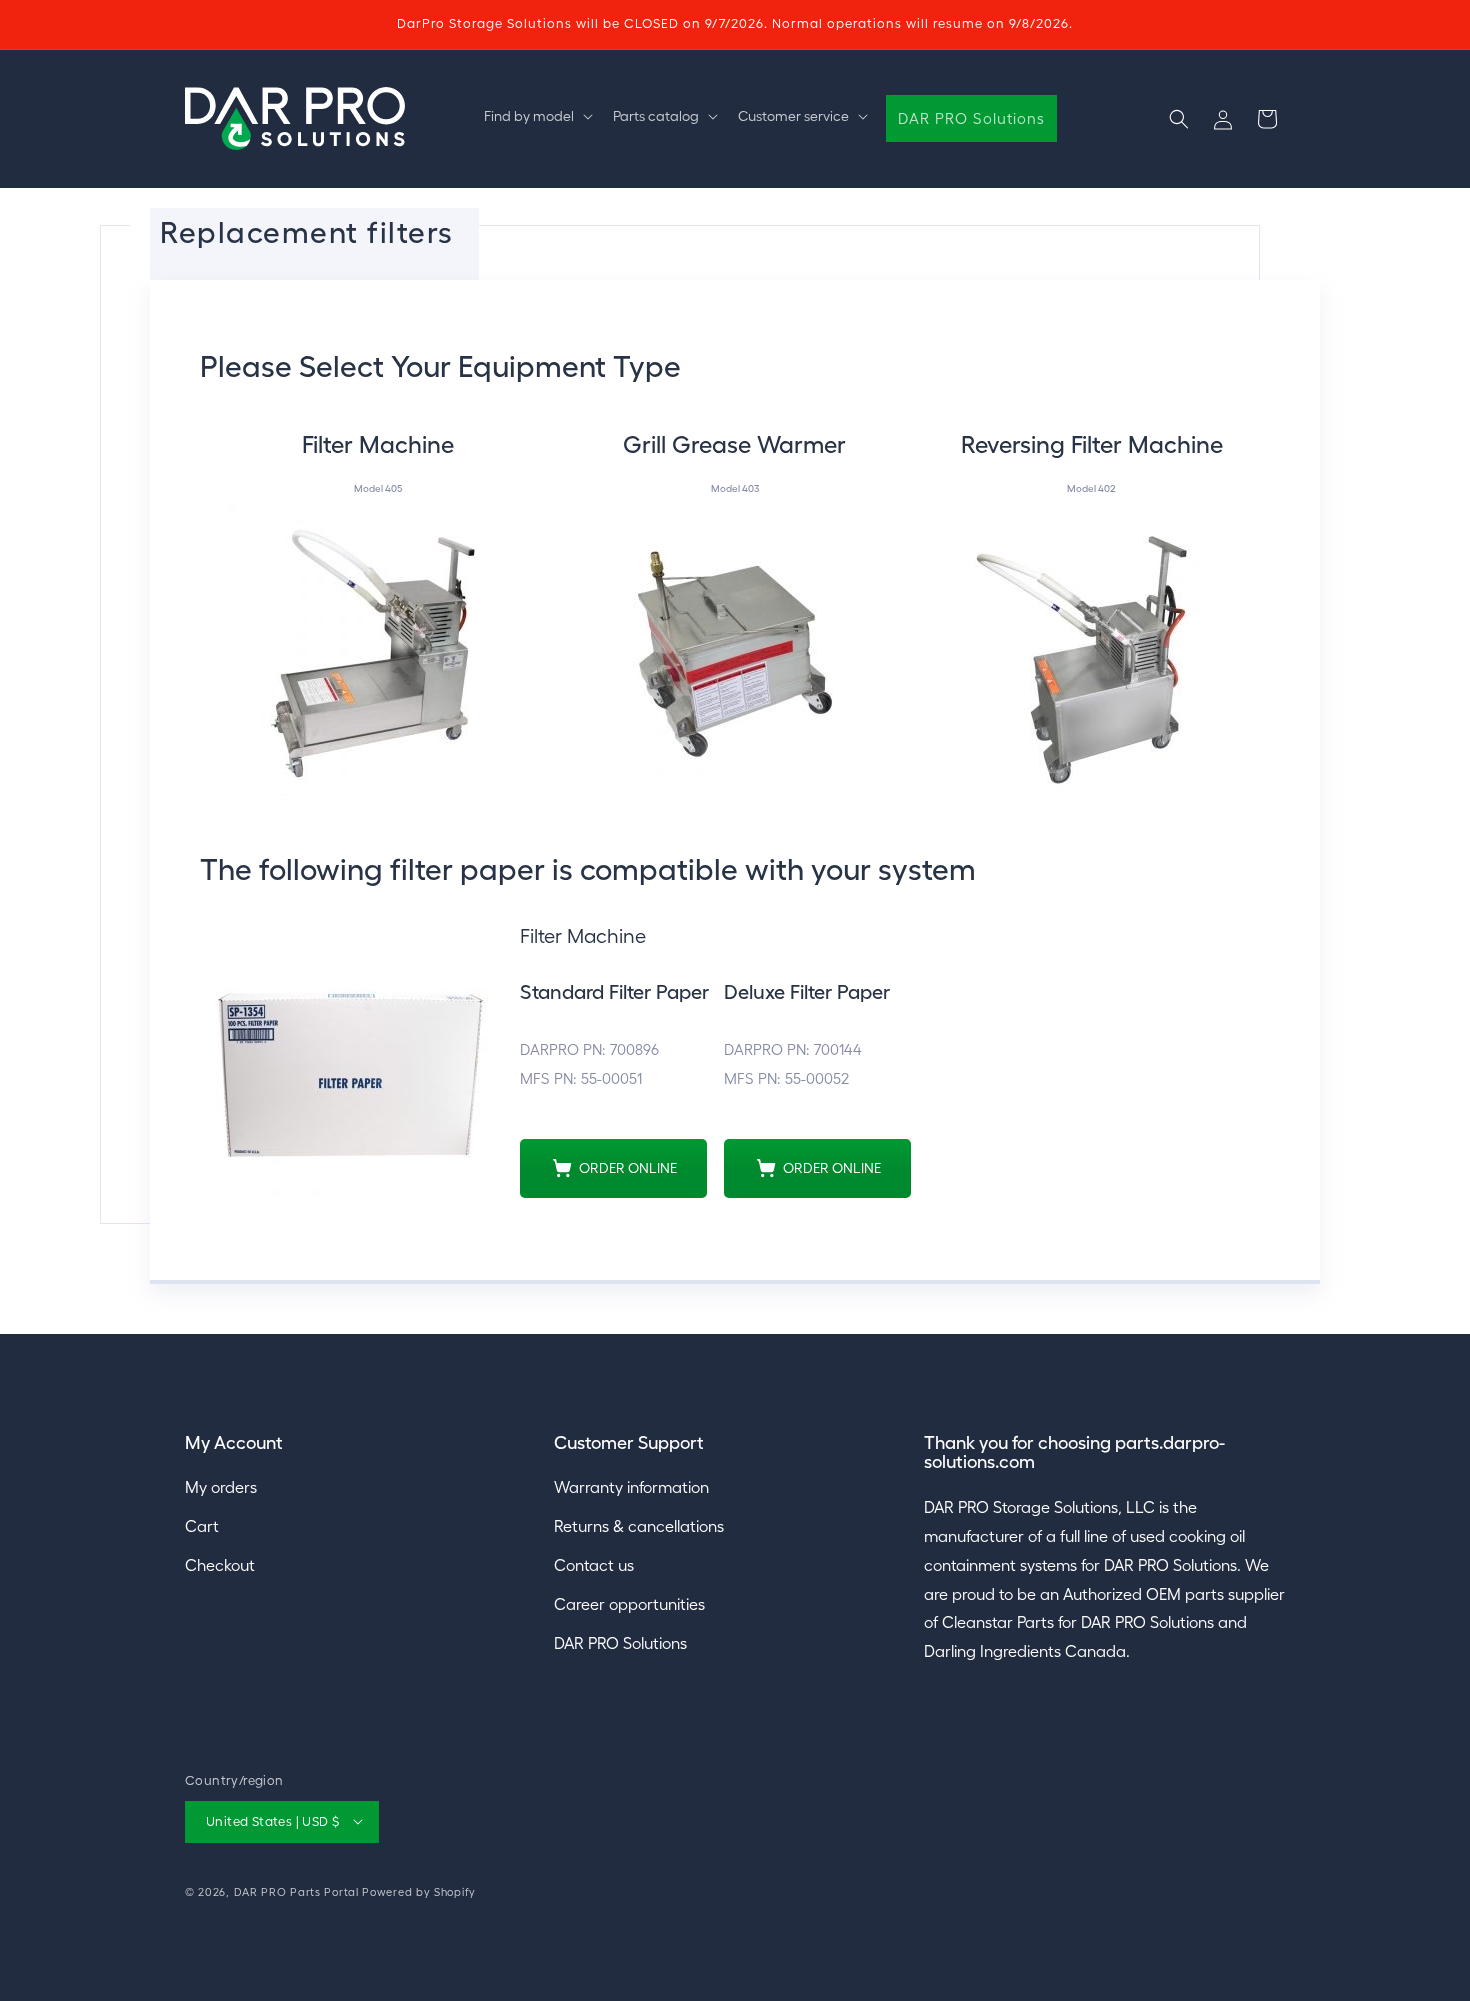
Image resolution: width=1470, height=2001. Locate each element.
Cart (202, 1527)
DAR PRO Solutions (620, 1643)
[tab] (378, 607)
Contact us (594, 1566)
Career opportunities (629, 1604)
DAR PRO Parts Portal (296, 1891)
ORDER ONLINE (628, 1168)
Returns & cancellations (639, 1527)
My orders (221, 1488)
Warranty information (631, 1488)
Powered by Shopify (419, 1891)
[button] (536, 116)
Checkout (220, 1566)
